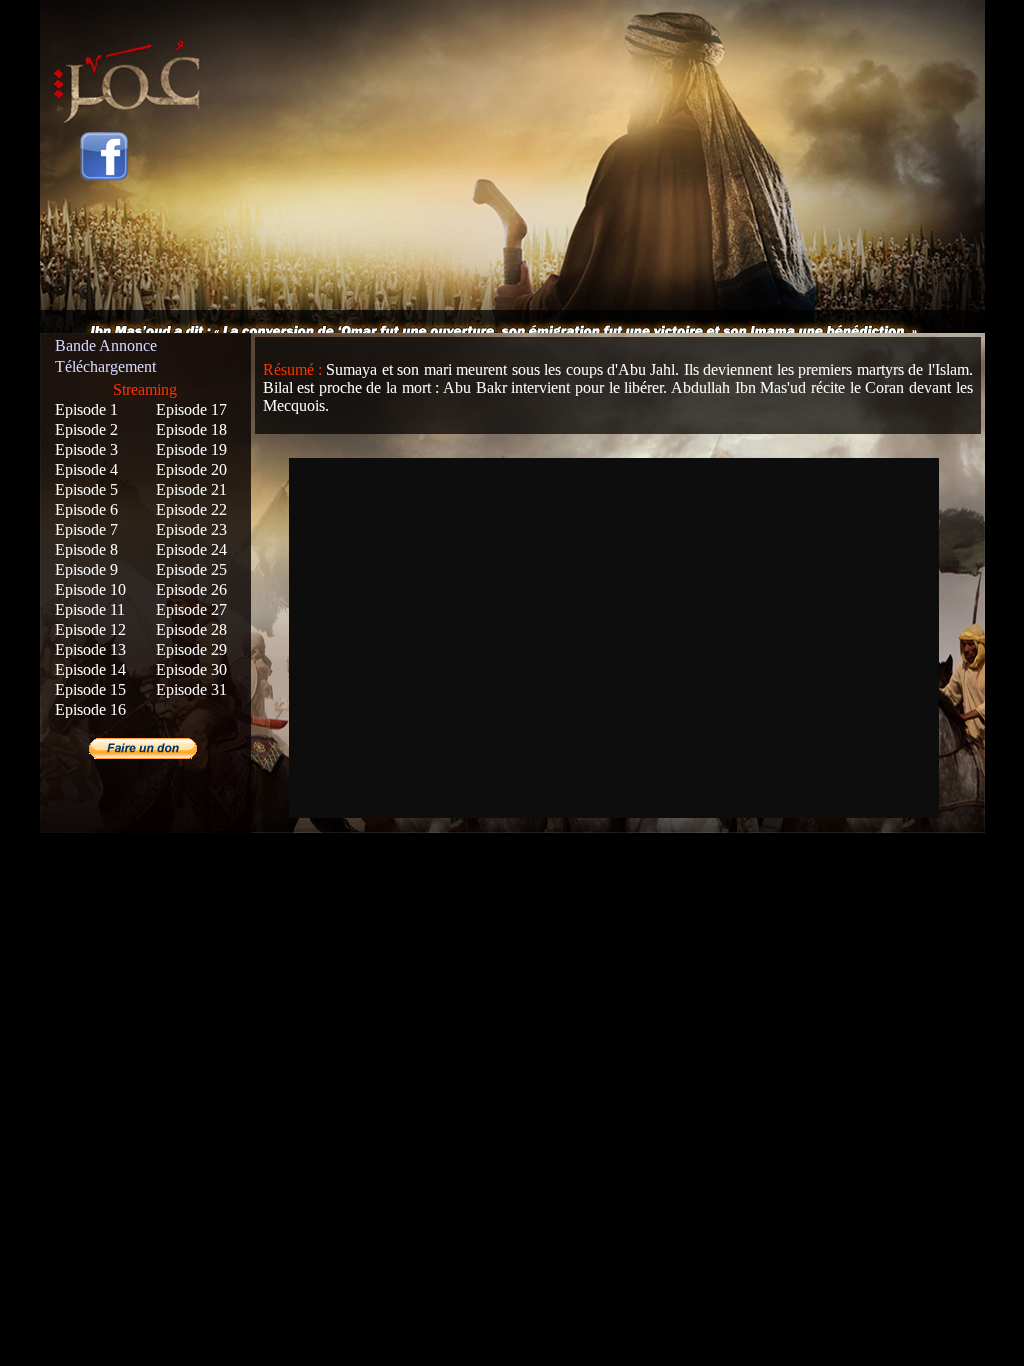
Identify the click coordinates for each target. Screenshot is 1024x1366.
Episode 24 (191, 549)
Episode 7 (86, 529)
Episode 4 (86, 469)
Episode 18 (191, 429)
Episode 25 (191, 569)
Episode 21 (191, 489)
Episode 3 (86, 449)
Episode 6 (86, 509)
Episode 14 (90, 669)
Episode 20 (191, 469)
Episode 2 (86, 429)
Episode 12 (90, 629)
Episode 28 (191, 629)
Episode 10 (90, 589)
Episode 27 (191, 609)
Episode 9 (86, 569)
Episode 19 (191, 449)
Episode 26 (191, 589)
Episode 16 (90, 709)
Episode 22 (191, 509)
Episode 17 (191, 409)
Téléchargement (105, 366)
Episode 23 (191, 529)
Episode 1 (86, 409)
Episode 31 (191, 689)
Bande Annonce (106, 345)
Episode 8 (86, 549)
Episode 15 (90, 689)
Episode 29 (191, 649)
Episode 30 (191, 669)
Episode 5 (86, 489)
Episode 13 (90, 649)
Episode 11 (90, 609)
